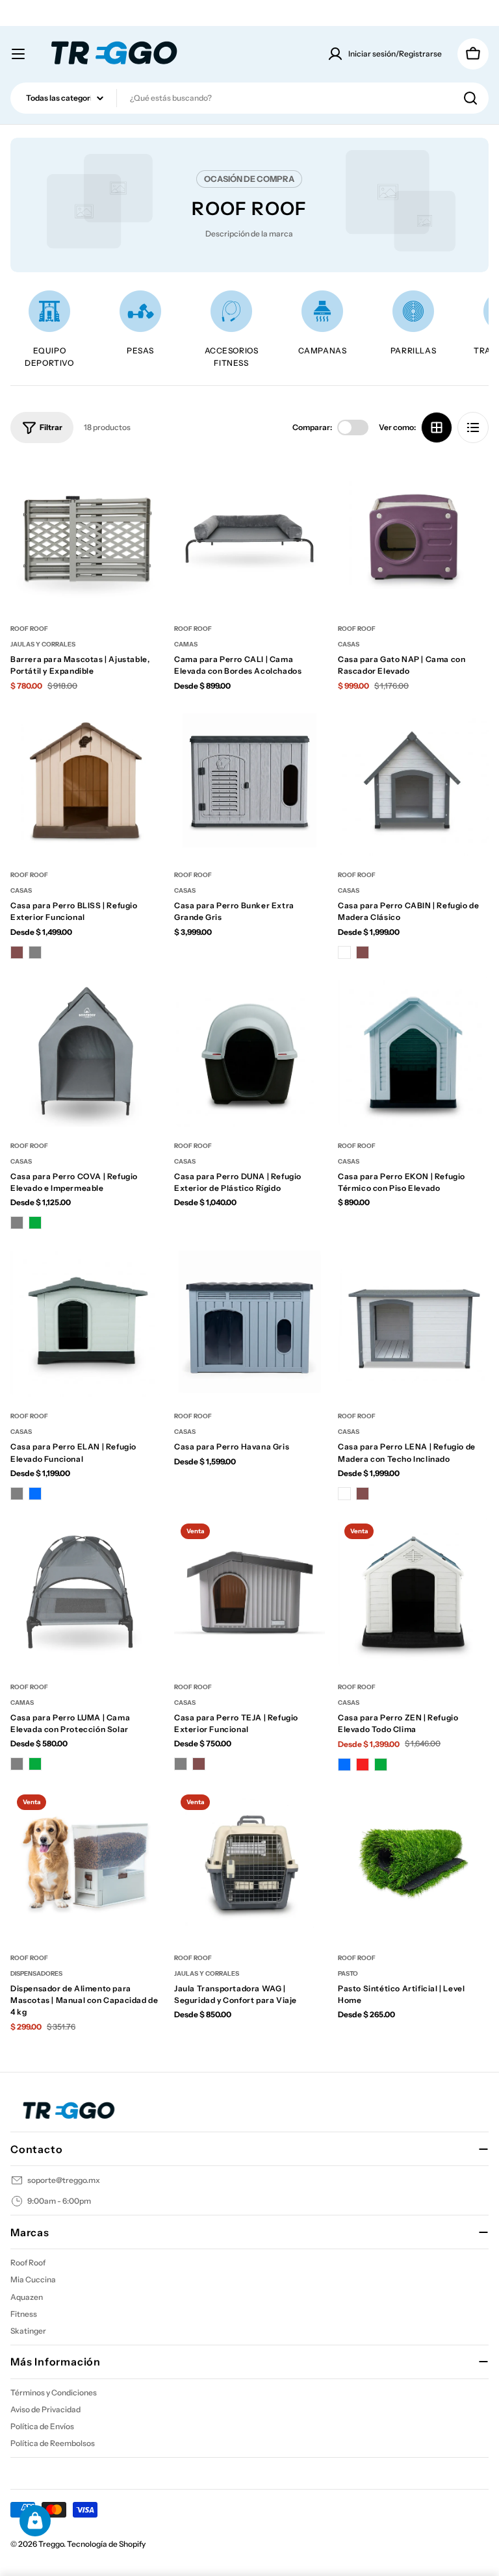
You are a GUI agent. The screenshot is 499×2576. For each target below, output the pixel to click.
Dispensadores (36, 1973)
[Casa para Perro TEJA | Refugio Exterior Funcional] (249, 1592)
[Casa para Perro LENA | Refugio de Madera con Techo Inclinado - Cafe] (363, 1494)
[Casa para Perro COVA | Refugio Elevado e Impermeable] (86, 1051)
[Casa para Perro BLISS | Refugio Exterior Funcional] (86, 780)
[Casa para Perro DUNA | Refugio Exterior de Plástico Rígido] (249, 1051)
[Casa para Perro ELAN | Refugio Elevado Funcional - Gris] (17, 1494)
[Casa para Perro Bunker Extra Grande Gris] (249, 780)
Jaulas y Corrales (43, 644)
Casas (349, 644)
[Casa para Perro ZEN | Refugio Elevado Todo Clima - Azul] (344, 1765)
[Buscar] (470, 98)
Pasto (348, 1973)
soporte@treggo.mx (64, 2180)
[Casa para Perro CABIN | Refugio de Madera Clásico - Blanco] (344, 952)
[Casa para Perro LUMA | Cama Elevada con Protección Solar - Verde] (35, 1764)
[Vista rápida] (142, 487)
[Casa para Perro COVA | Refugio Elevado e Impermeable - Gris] (17, 1223)
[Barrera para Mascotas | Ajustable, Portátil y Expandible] (86, 534)
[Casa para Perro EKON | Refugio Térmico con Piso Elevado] (413, 1051)
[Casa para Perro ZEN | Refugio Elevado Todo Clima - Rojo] (363, 1765)
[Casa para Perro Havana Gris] (249, 1321)
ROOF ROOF (29, 629)
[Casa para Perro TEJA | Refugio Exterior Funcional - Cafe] (199, 1764)
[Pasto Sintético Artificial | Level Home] (413, 1863)
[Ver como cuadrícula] (437, 427)
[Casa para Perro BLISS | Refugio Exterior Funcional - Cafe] (17, 952)
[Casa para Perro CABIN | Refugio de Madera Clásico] (413, 780)
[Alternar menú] (18, 54)
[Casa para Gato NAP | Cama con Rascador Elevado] (413, 534)
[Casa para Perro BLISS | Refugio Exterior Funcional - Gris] (35, 952)
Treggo (51, 2544)
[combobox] (249, 98)
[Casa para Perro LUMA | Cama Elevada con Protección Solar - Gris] (17, 1764)
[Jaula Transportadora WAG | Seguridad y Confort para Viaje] (249, 1863)
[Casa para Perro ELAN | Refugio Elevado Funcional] (86, 1321)
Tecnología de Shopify (106, 2544)
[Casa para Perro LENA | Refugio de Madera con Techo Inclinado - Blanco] (344, 1494)
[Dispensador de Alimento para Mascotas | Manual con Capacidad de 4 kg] (86, 1863)
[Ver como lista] (473, 427)
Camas (186, 644)
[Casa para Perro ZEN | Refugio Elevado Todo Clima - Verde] (381, 1765)
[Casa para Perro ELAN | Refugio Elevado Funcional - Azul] (35, 1494)
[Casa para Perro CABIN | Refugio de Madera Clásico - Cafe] (363, 952)
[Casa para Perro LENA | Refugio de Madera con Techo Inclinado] (413, 1321)
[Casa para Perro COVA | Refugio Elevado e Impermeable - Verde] (35, 1223)
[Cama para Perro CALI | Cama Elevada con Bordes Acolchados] (249, 534)
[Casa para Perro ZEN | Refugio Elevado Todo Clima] (413, 1592)
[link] (140, 323)
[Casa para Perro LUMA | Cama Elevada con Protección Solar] (86, 1592)
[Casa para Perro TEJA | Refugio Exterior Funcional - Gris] (181, 1764)
